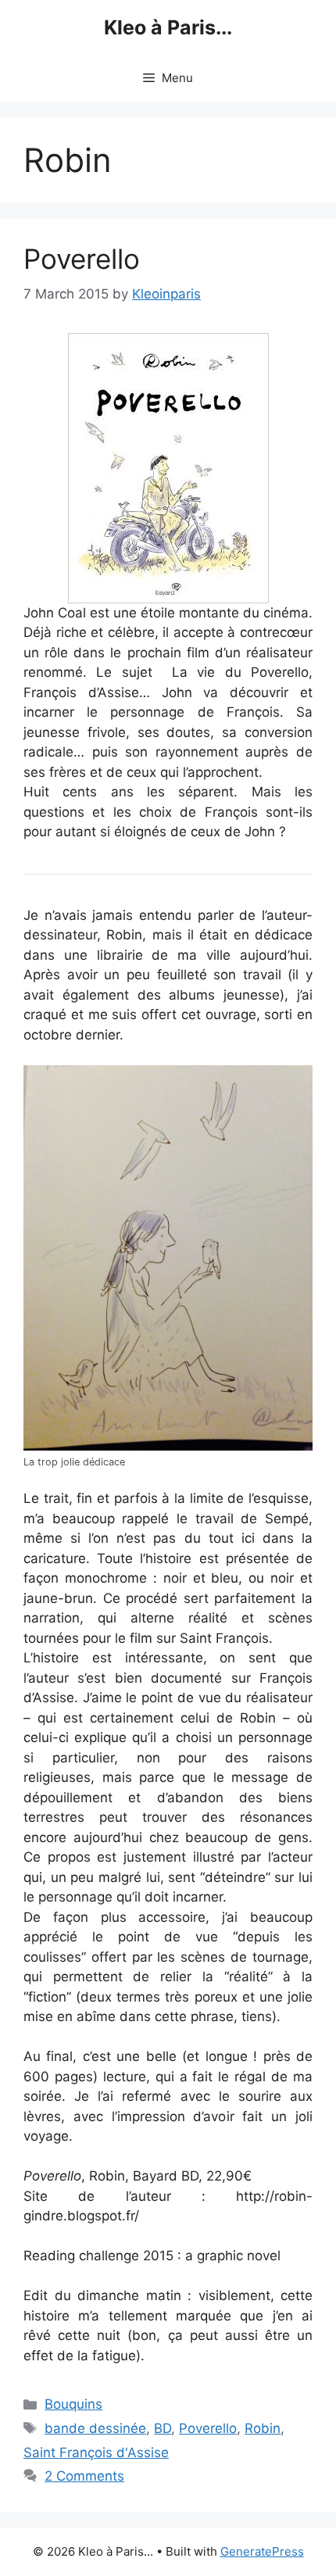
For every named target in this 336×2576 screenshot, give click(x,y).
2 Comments (84, 2476)
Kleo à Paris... (168, 27)
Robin (263, 2428)
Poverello (82, 259)
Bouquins (73, 2404)
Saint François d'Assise (96, 2453)
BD (163, 2428)
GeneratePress (262, 2551)
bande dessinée (95, 2428)
